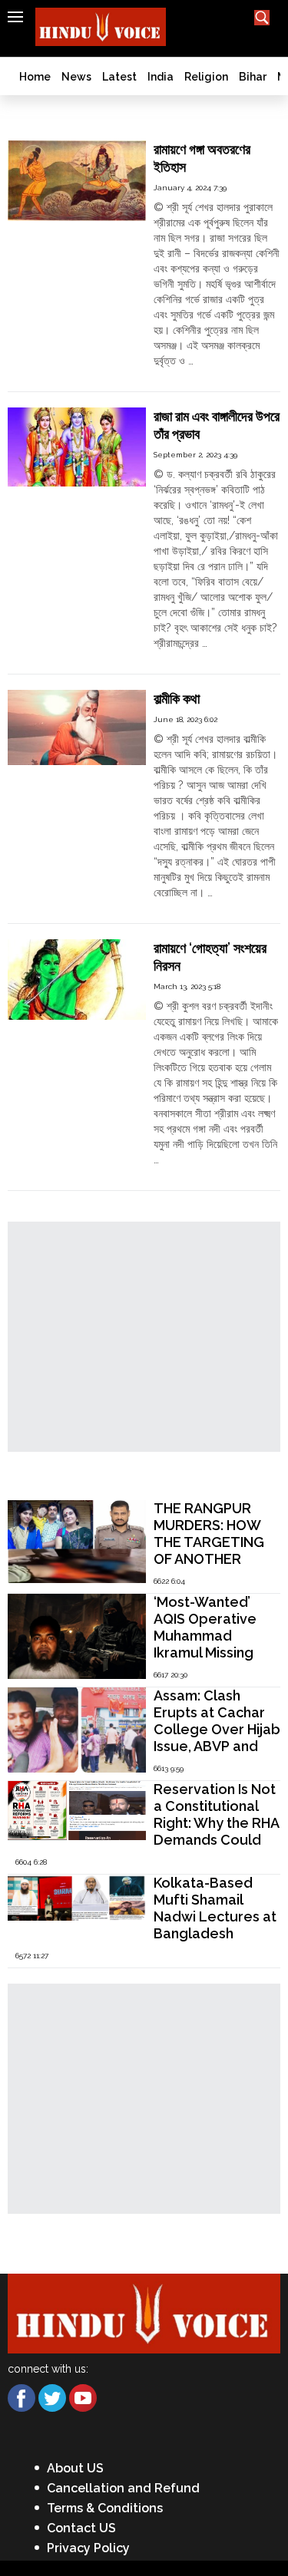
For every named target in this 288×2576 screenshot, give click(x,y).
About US (75, 2468)
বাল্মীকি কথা (177, 699)
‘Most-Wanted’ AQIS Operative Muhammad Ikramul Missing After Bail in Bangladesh (205, 1644)
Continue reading (196, 376)
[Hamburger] (15, 17)
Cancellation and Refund (123, 2488)
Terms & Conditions (105, 2508)
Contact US (81, 2528)
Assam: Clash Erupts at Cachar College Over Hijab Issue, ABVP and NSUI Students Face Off (217, 1738)
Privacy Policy (88, 2548)
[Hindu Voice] (144, 2312)
